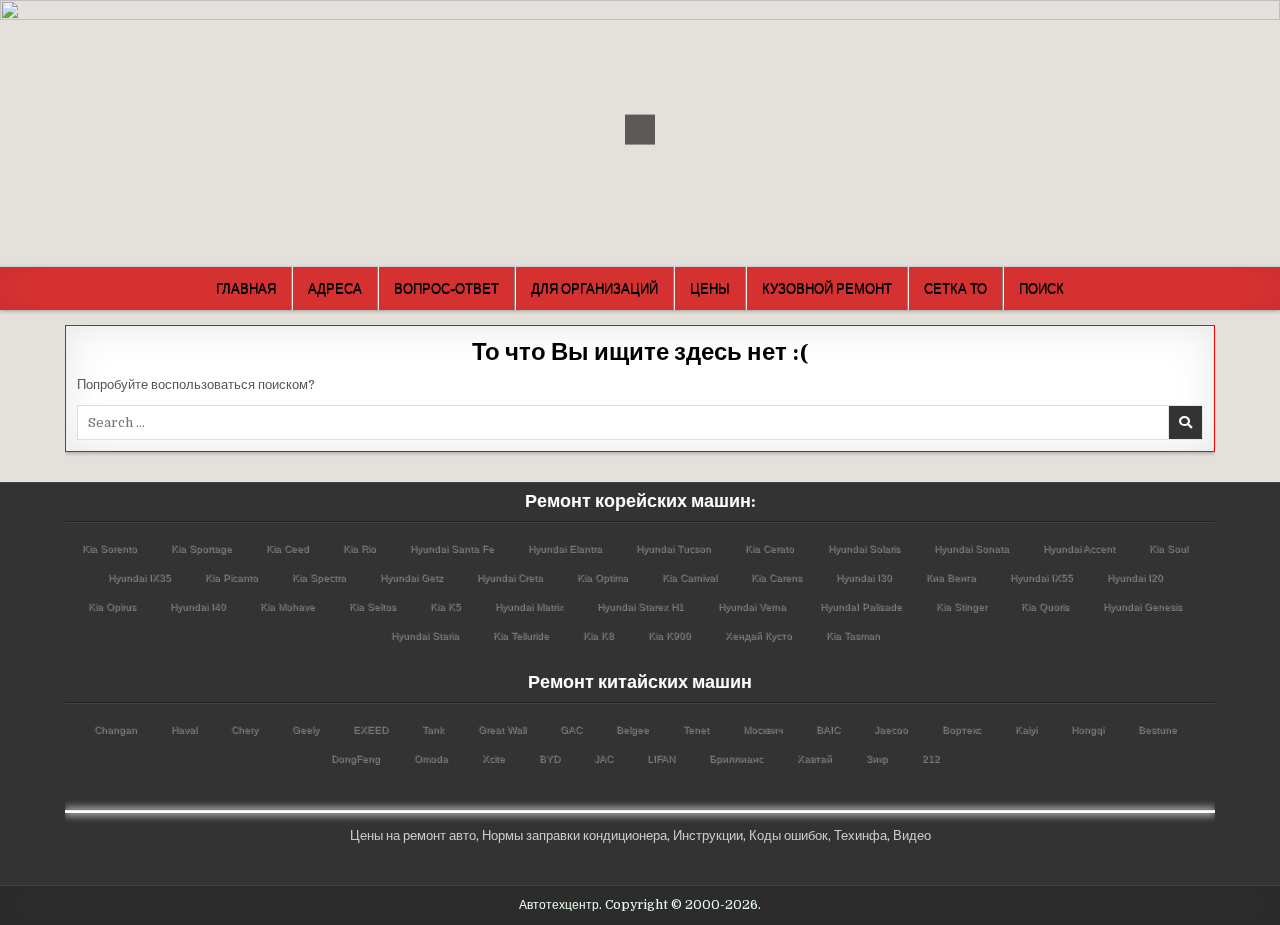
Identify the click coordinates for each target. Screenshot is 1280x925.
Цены (710, 288)
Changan (115, 729)
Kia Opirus (112, 606)
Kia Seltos (372, 606)
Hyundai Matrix (529, 606)
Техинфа (860, 835)
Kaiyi (1026, 729)
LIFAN (661, 758)
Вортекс (961, 729)
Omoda (431, 758)
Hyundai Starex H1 (640, 606)
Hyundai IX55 (1041, 577)
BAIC (828, 729)
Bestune (1157, 729)
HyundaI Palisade (861, 606)
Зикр (877, 758)
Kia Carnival (689, 577)
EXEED (370, 729)
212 (931, 758)
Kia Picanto (231, 577)
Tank (433, 729)
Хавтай (814, 758)
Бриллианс (736, 758)
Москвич (762, 729)
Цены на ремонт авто (413, 835)
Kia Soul (1168, 548)
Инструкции (708, 835)
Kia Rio (359, 548)
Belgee (632, 729)
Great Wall (502, 729)
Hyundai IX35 (139, 577)
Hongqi (1087, 729)
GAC (571, 729)
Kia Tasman (853, 635)
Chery (244, 729)
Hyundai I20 (1135, 577)
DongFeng (355, 758)
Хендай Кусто (758, 635)
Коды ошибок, (790, 835)
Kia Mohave (287, 606)
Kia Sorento (109, 548)
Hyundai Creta (510, 577)
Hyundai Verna (752, 606)
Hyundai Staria (425, 635)
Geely (305, 729)
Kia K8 (598, 635)
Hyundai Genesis (1142, 606)
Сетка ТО (955, 288)
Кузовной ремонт (827, 288)
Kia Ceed (287, 548)
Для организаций (594, 288)
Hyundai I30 (864, 577)
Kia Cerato (769, 548)
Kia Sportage (201, 548)
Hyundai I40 (198, 606)
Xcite (493, 758)
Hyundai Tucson (673, 548)
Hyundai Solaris (864, 548)
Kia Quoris (1045, 606)
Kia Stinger (961, 606)
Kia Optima (602, 577)
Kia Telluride (521, 635)
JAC (603, 758)
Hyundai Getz (411, 577)
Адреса (335, 288)
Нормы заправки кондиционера (574, 835)
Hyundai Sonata (971, 548)
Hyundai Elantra (565, 548)
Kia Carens (776, 577)
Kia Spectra (319, 577)
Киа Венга (951, 577)
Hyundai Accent (1079, 548)
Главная (246, 288)
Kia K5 (445, 606)
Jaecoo (891, 729)
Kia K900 (669, 635)
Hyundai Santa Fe (452, 548)
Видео (912, 835)
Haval (184, 729)
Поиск (1041, 288)
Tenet (696, 729)
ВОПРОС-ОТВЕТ (446, 288)
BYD (549, 758)
